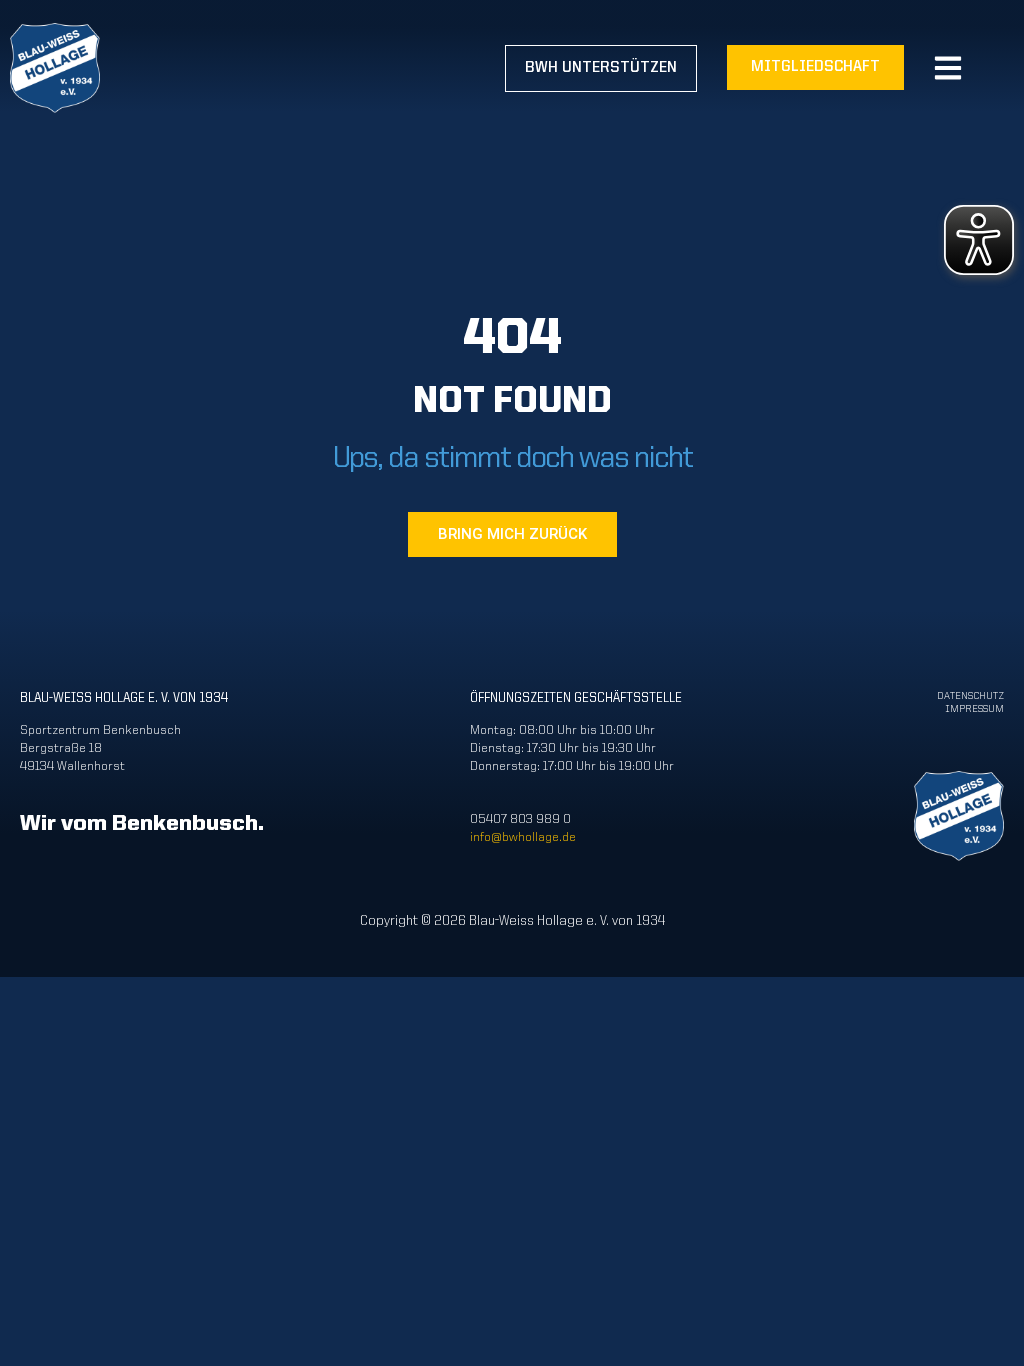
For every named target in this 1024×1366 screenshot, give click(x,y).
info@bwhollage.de (523, 837)
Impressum (974, 709)
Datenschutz (970, 696)
